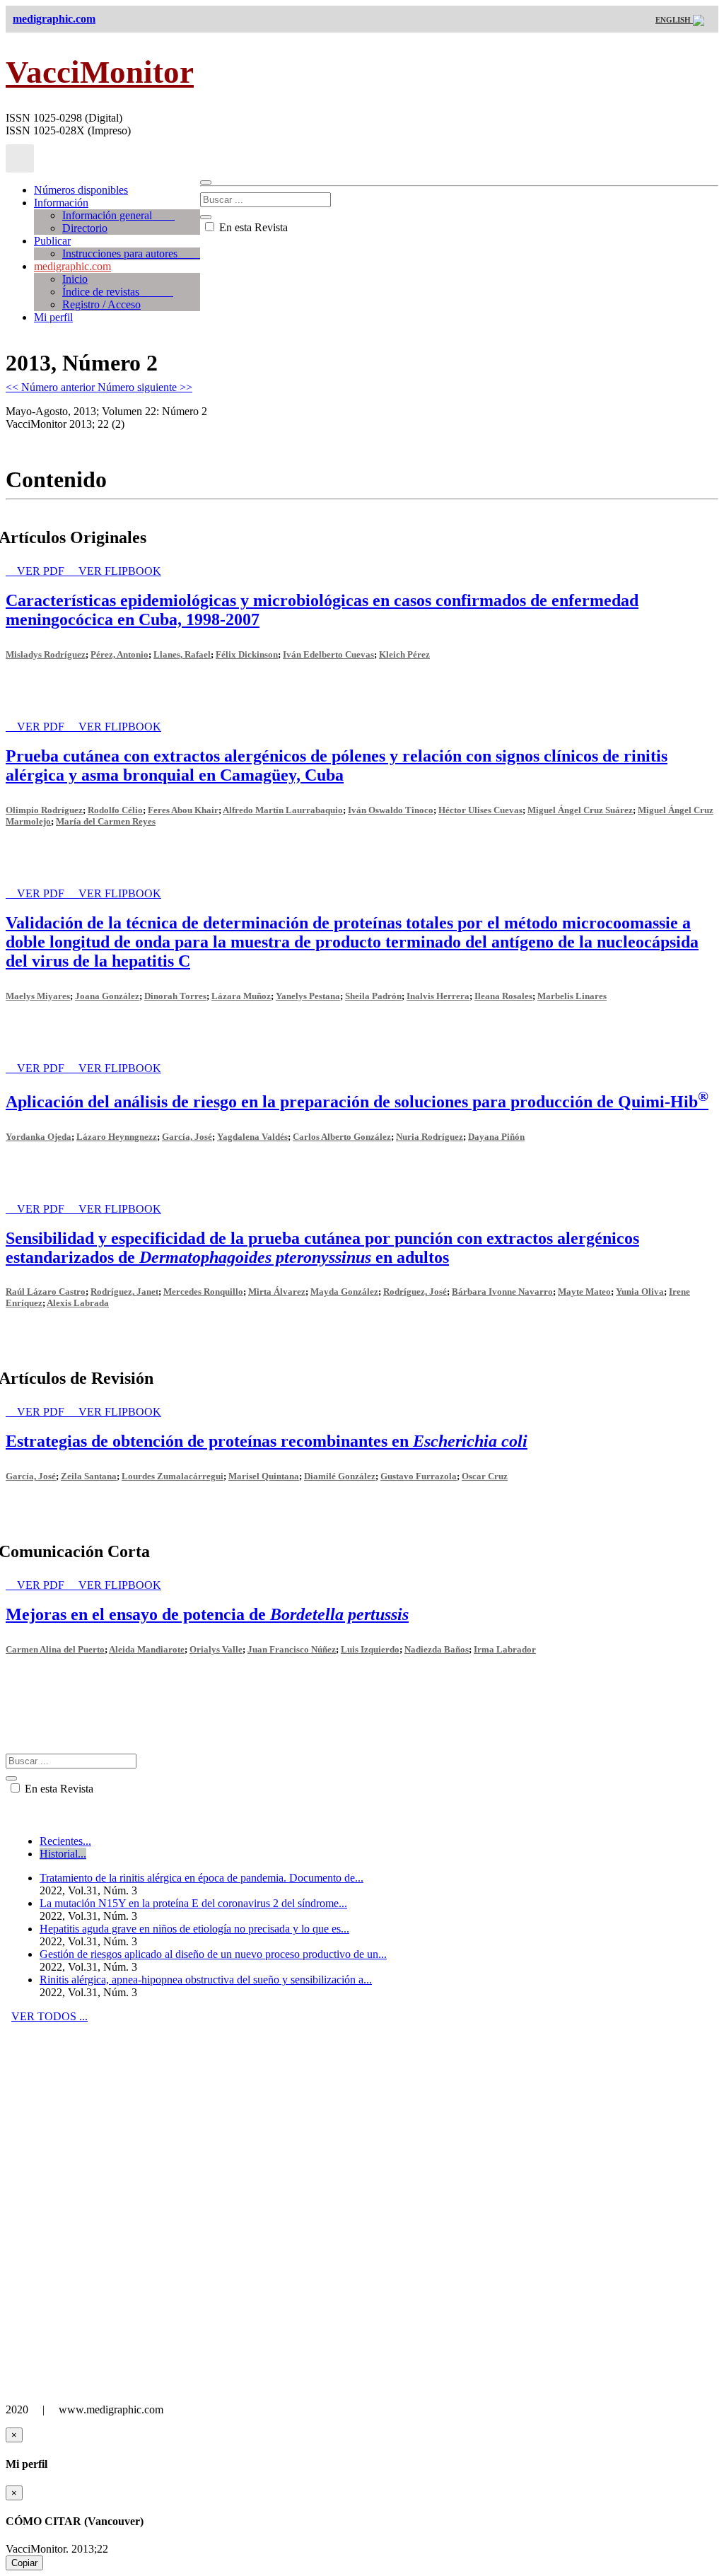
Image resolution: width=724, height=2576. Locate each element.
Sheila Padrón (373, 996)
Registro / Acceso (101, 304)
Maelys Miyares (38, 996)
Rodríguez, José (415, 1292)
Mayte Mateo (584, 1292)
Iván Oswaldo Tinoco (391, 810)
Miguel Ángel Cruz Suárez (580, 810)
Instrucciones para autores (131, 253)
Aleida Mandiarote (147, 1649)
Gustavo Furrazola (419, 1476)
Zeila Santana (89, 1476)
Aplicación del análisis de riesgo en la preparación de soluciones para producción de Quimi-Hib (357, 1102)
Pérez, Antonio (119, 654)
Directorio (85, 228)
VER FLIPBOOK (120, 571)
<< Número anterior (52, 387)
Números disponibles (81, 190)
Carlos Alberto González (342, 1137)
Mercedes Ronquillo (203, 1292)
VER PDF (42, 571)
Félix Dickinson (247, 654)
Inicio (75, 279)
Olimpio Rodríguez (44, 810)
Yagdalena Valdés (252, 1137)
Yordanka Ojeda (39, 1137)
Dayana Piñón (496, 1137)
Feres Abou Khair (183, 810)
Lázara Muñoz (241, 996)
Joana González (107, 996)
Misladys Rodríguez (46, 654)
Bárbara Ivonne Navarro (502, 1292)
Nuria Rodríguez (430, 1137)
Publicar (52, 241)
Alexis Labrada (78, 1303)
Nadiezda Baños (437, 1649)
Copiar (24, 2563)
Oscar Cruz (485, 1476)
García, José (187, 1137)
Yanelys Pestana (308, 996)
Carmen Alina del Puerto (55, 1649)
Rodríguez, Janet (124, 1292)
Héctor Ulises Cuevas (480, 810)
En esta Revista (252, 227)
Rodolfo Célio (115, 810)
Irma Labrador (505, 1649)
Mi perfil (53, 317)
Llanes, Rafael (182, 654)
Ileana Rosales (503, 996)
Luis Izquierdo (370, 1649)
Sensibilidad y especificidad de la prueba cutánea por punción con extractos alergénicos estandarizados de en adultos (322, 1248)
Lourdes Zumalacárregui (173, 1476)
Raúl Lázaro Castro (46, 1292)
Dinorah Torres (175, 996)
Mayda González (344, 1292)
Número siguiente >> (145, 387)
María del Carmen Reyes (106, 821)
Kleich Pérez (404, 654)
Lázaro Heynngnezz (117, 1137)
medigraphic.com (72, 266)
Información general (118, 215)
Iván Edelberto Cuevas (328, 654)
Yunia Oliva (640, 1292)
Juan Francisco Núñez (292, 1649)
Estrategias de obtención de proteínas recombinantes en (267, 1441)
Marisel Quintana (264, 1476)
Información (61, 203)
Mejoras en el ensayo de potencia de (207, 1614)
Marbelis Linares (572, 996)
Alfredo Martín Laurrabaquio (283, 810)
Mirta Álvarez (277, 1292)
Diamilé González (340, 1476)
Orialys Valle (216, 1649)
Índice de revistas (118, 292)
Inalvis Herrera (438, 996)
